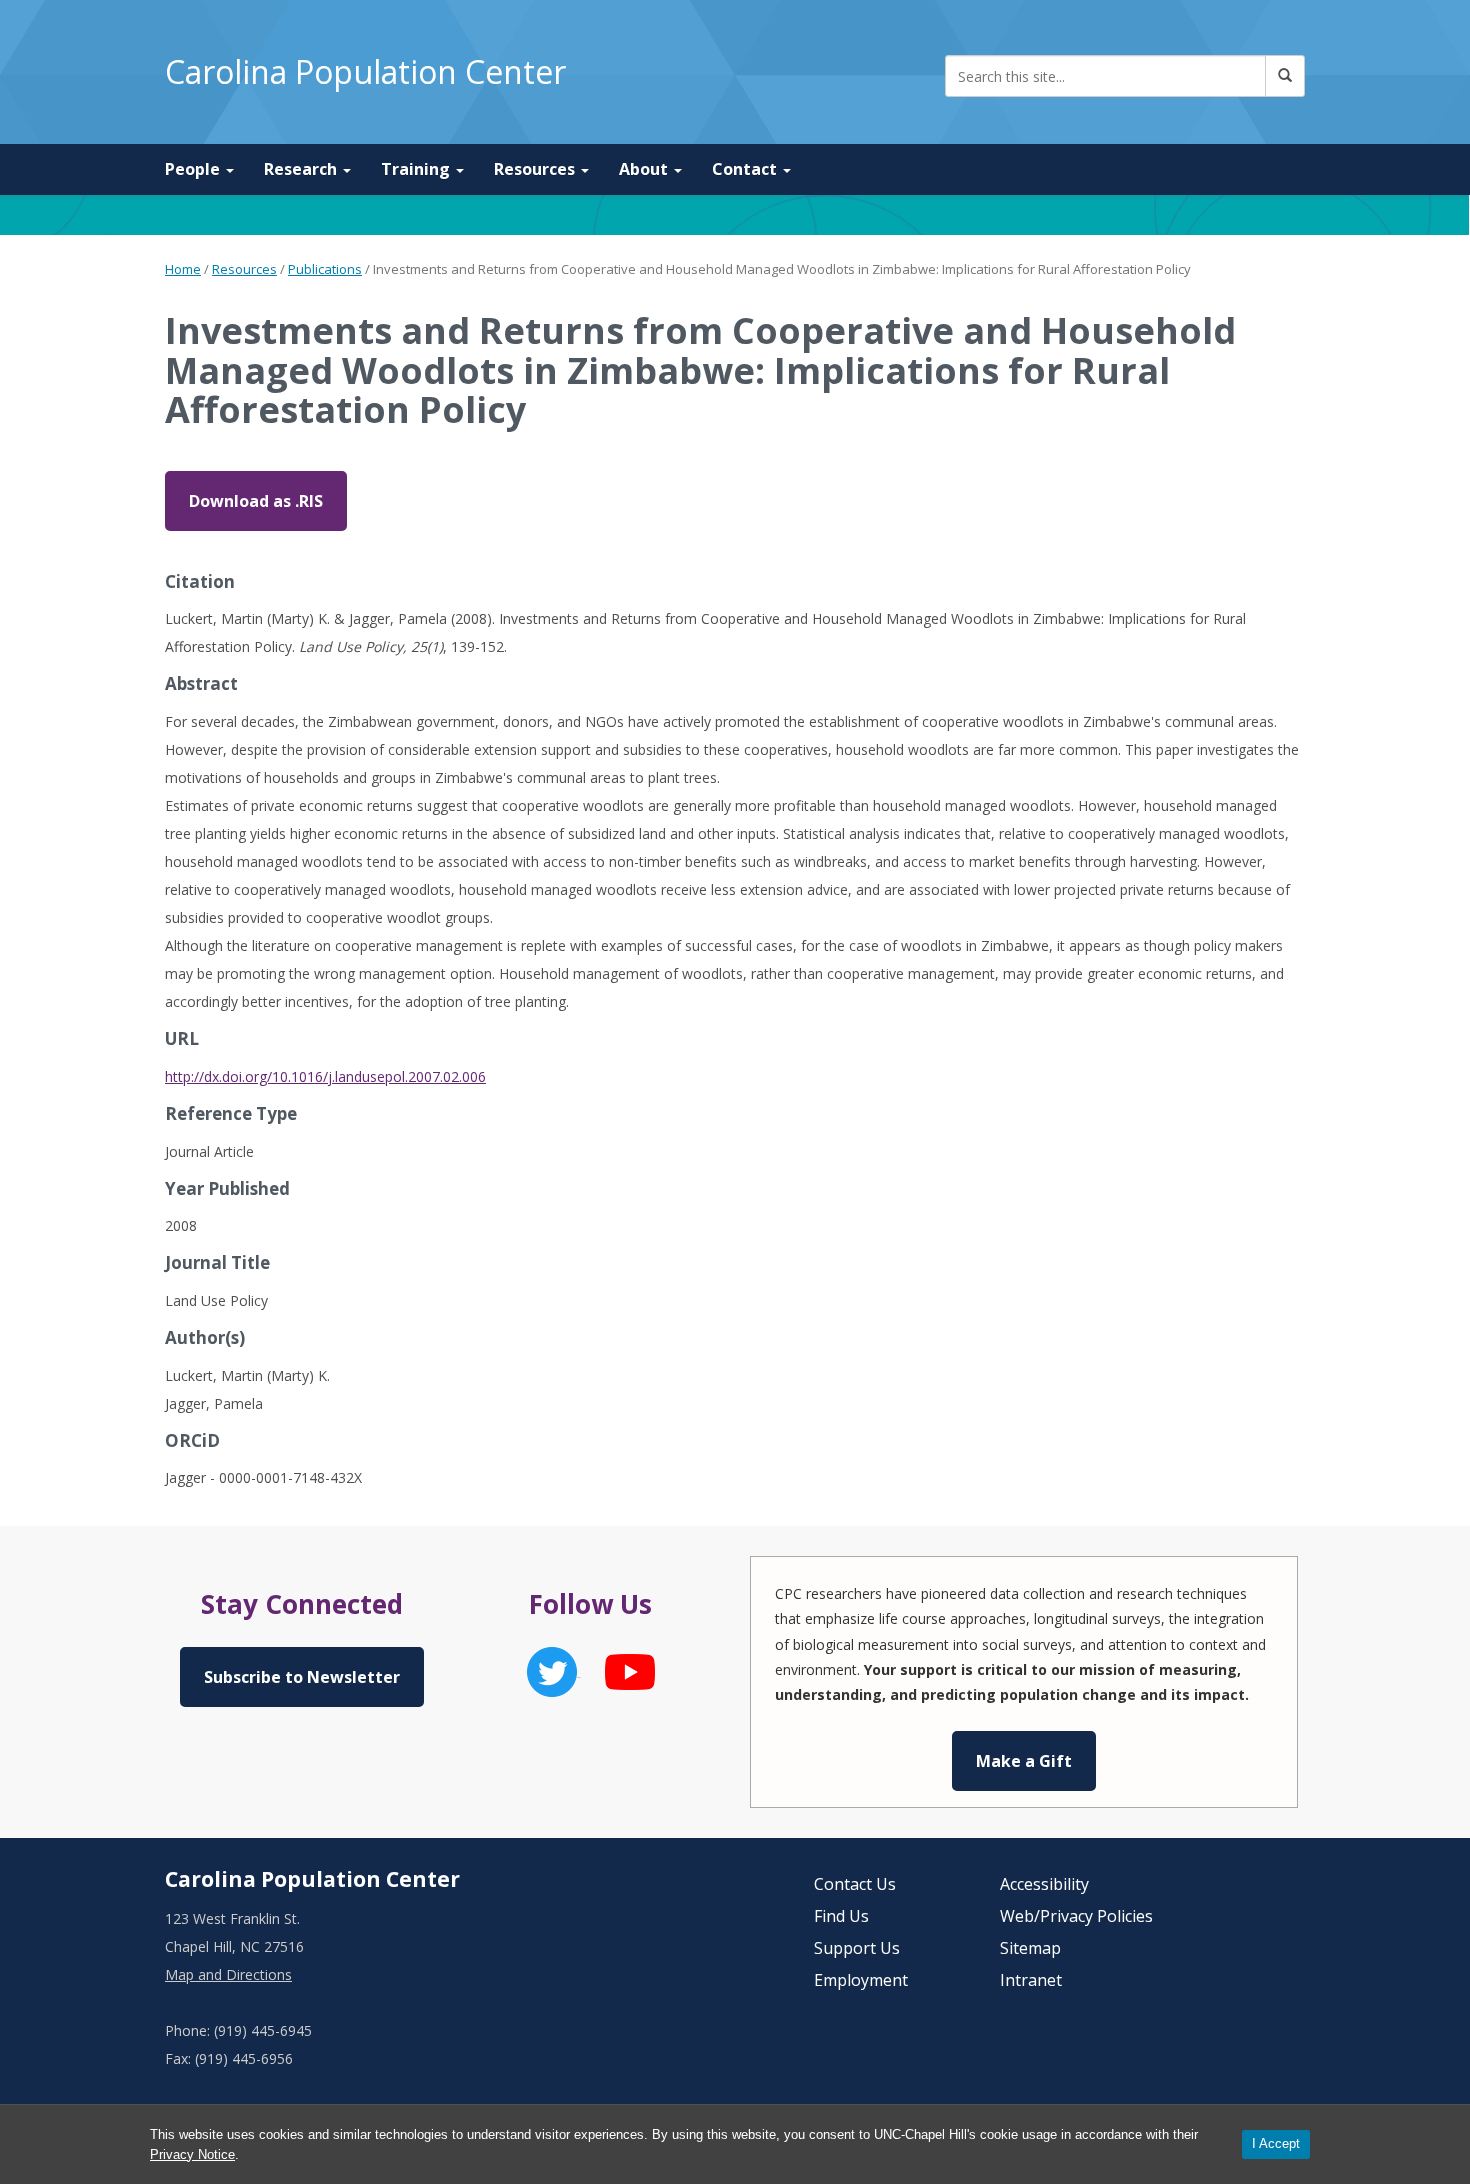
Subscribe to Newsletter (302, 1677)
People (194, 169)
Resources (536, 169)
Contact (746, 169)
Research (302, 169)
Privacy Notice (192, 2154)
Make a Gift (1024, 1761)
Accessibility (1044, 1884)
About (645, 169)
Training (417, 169)
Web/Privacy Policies (1076, 1916)
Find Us (841, 1916)
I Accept (1276, 2143)
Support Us (857, 1948)
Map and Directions (228, 1974)
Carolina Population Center (365, 71)
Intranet (1031, 1980)
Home (183, 269)
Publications (325, 269)
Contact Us (855, 1884)
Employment (861, 1980)
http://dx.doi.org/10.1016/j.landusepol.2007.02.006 (325, 1076)
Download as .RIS (256, 501)
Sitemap (1030, 1948)
